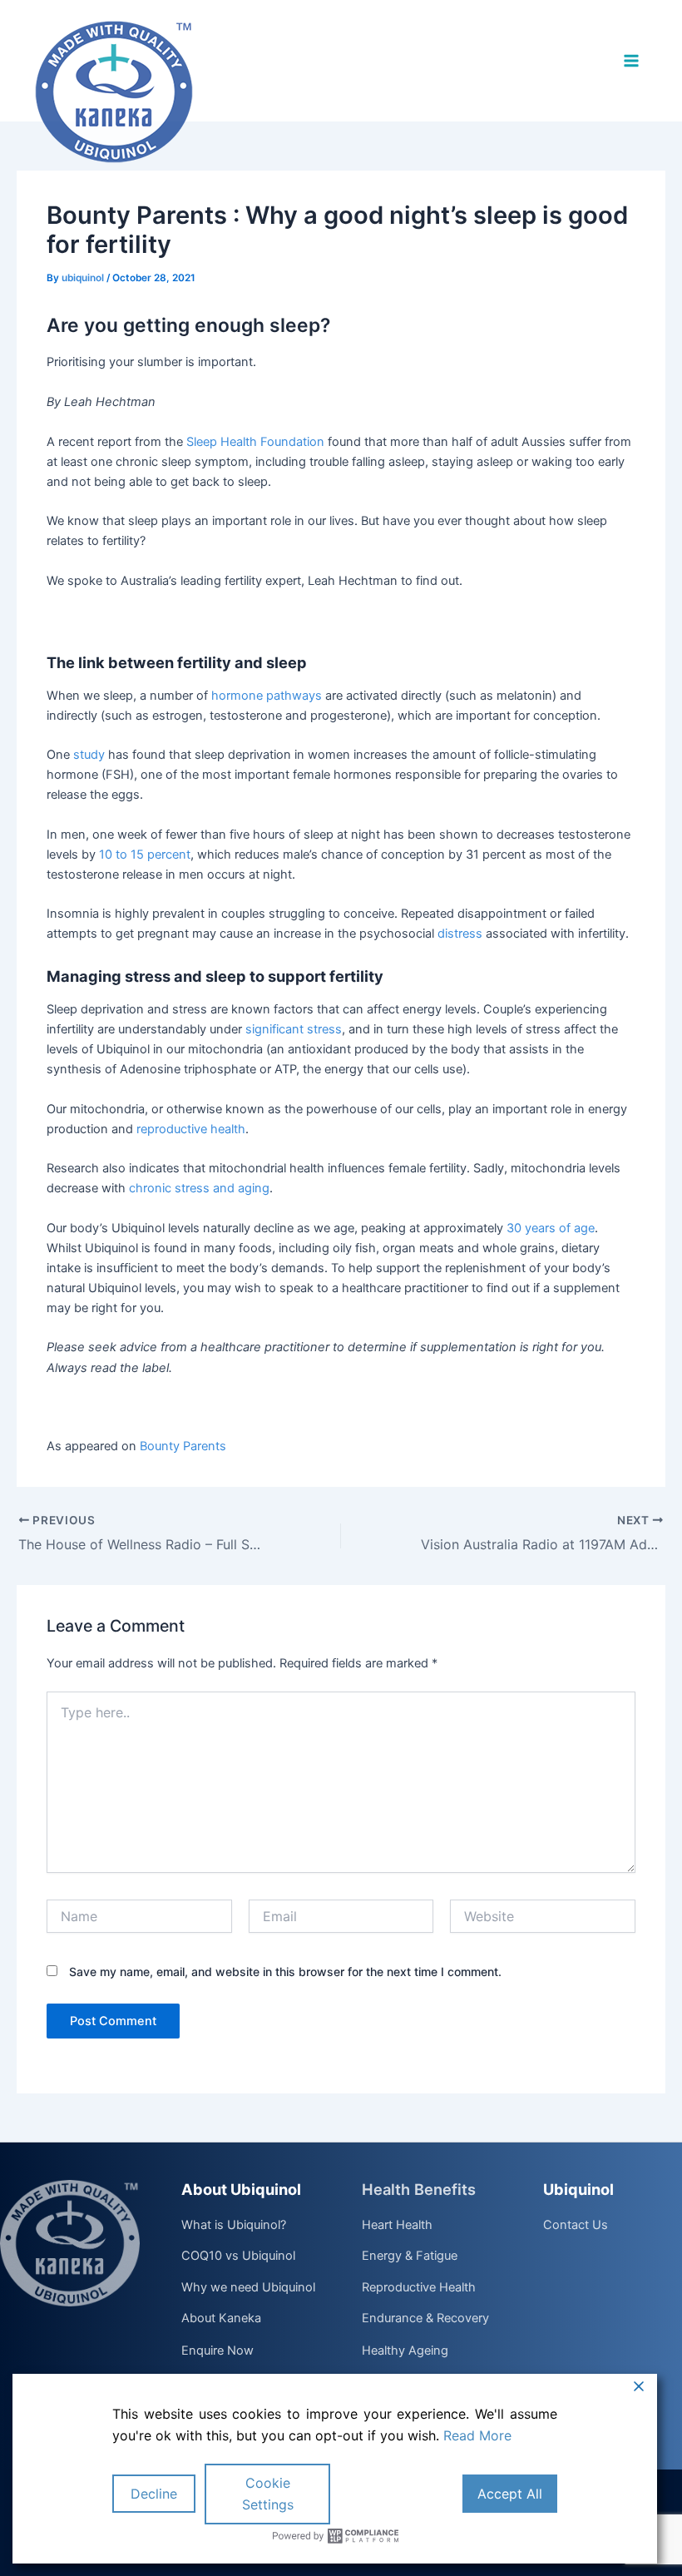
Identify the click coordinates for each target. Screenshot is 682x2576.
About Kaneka (221, 2319)
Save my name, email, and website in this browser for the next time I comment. (285, 1972)
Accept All (510, 2494)
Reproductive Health (419, 2288)
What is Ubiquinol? (234, 2226)
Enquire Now (217, 2351)
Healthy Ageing (405, 2351)
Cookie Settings (268, 2494)
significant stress (294, 1029)
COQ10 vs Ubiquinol (238, 2256)
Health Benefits (419, 2189)
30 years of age (551, 1228)
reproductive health (191, 1129)
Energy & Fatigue (410, 2256)
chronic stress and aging (199, 1188)
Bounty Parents (183, 1446)
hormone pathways (267, 696)
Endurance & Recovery (425, 2319)
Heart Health (397, 2226)
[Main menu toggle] (631, 61)
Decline (154, 2494)
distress (460, 934)
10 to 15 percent (145, 855)
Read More (477, 2435)
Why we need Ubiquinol (248, 2288)
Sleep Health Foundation (255, 442)
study (89, 755)
